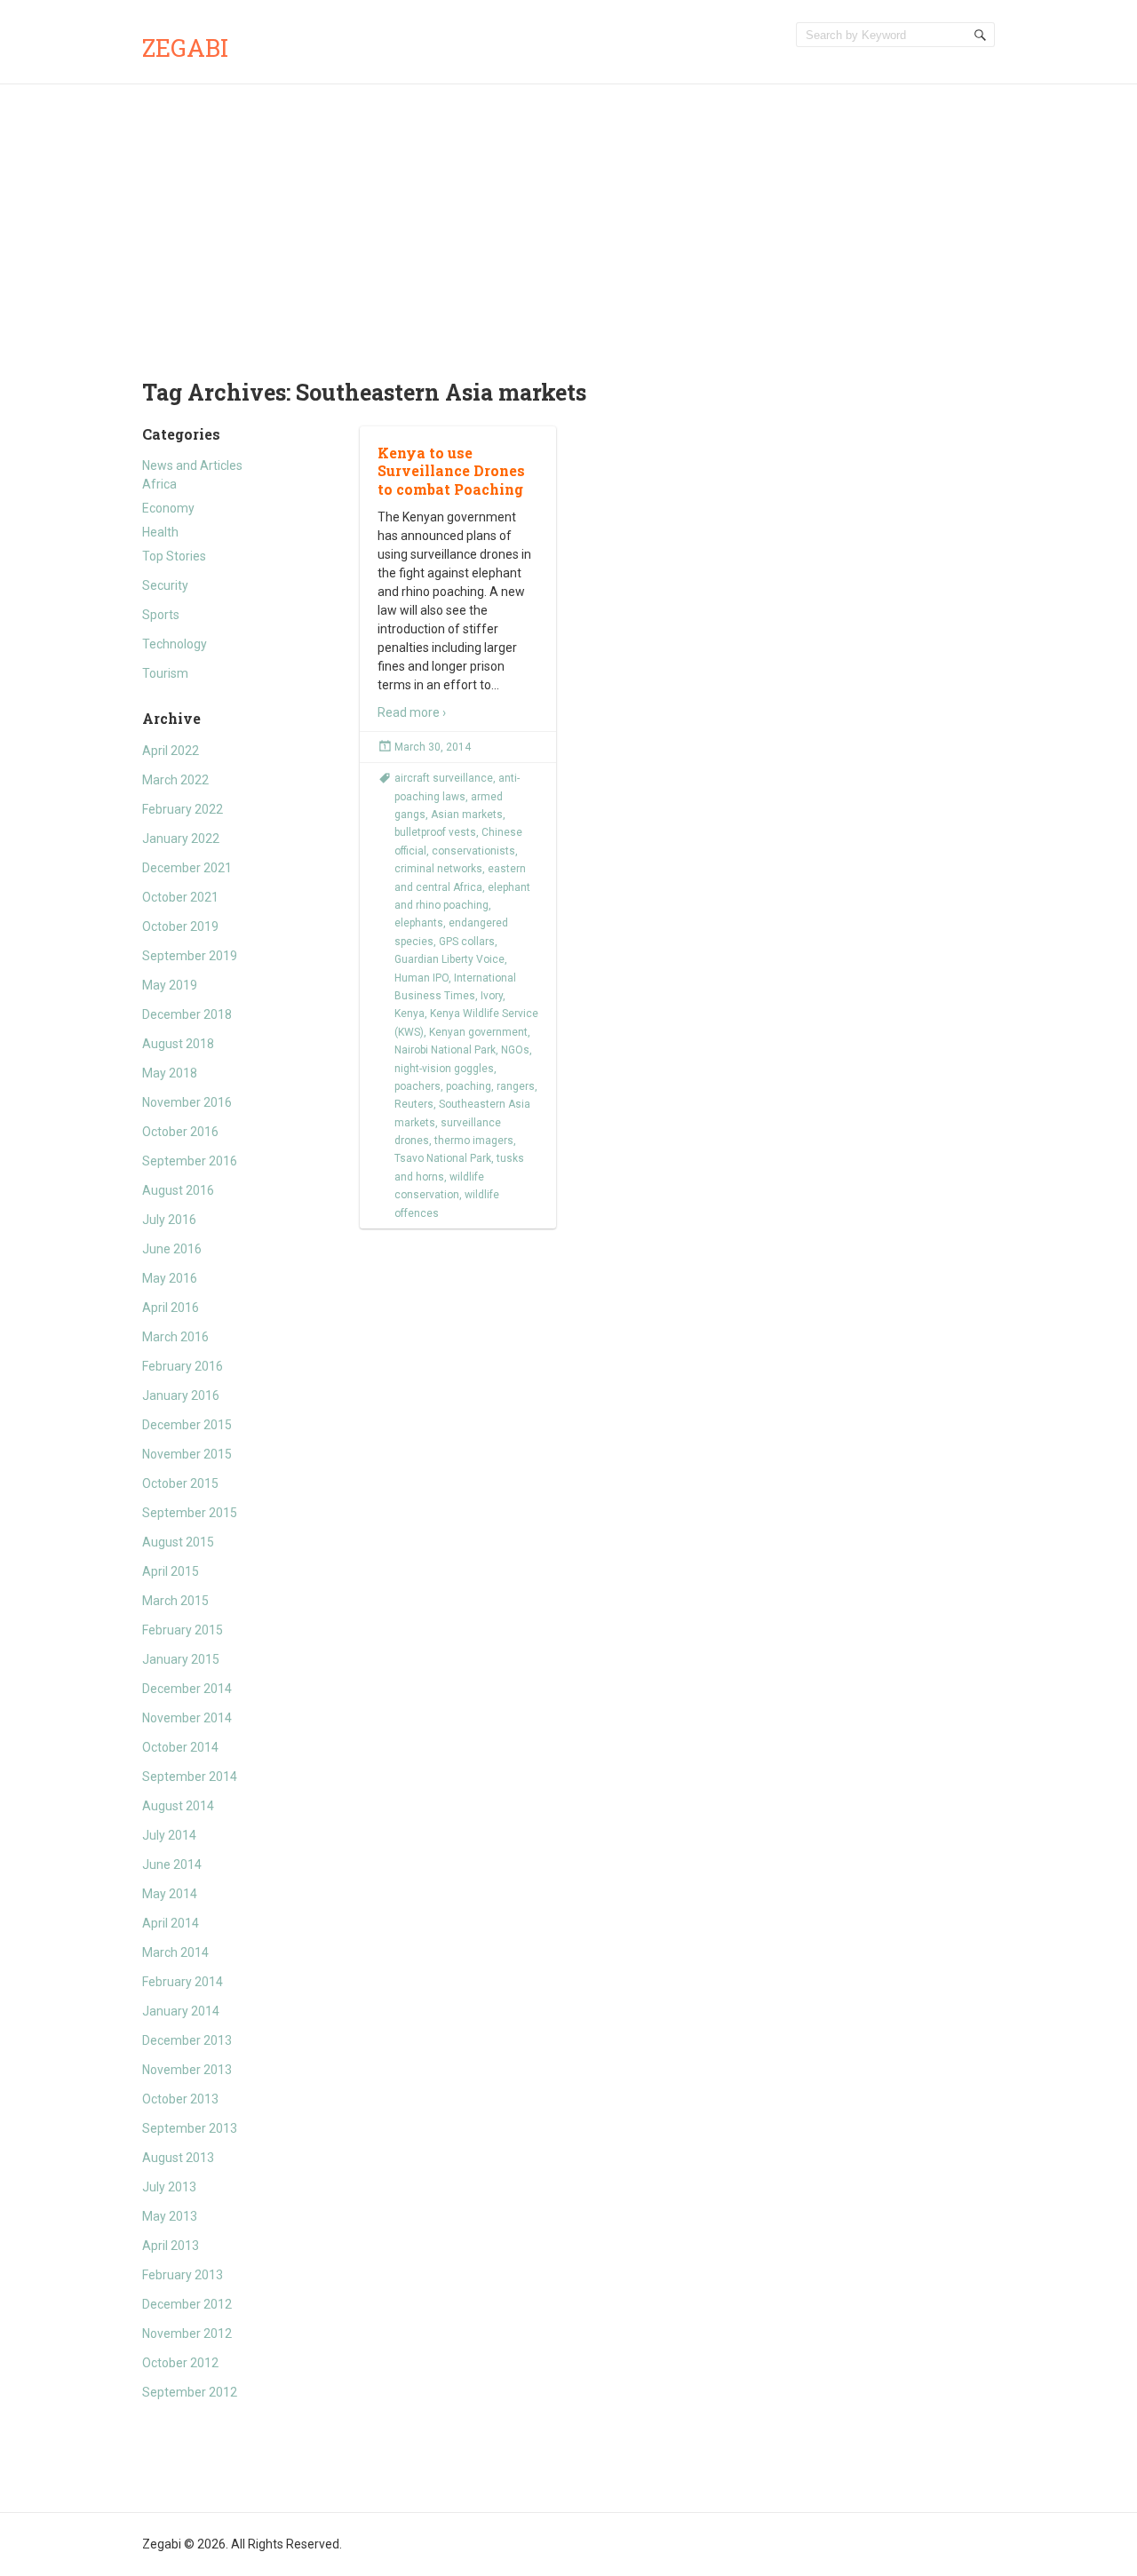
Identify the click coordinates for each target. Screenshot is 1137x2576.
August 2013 (178, 2158)
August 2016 (178, 1190)
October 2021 (180, 897)
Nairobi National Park (445, 1050)
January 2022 (181, 839)
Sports (161, 615)
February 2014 (183, 1982)
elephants (419, 923)
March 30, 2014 (433, 747)
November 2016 (187, 1102)
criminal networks (438, 869)
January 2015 (181, 1659)
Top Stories (174, 556)
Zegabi (185, 48)
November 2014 (187, 1718)
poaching (469, 1086)
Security (165, 585)
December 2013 (187, 2040)
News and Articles (192, 465)
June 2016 (172, 1249)
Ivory (492, 996)
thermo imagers (474, 1141)
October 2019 (180, 926)
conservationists (473, 851)
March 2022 (175, 780)
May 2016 (170, 1278)
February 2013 (183, 2275)
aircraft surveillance (444, 778)
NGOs (515, 1050)
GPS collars (467, 942)
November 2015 (187, 1454)
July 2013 (169, 2187)
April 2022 (171, 751)
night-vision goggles (444, 1069)
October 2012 (180, 2363)
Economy (168, 508)
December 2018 (187, 1014)
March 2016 (175, 1337)
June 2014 (172, 1864)
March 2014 (175, 1952)
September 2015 (190, 1513)
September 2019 (190, 956)
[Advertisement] (568, 218)
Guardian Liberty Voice (449, 959)
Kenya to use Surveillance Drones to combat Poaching (451, 471)
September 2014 (190, 1777)
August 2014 (178, 1806)
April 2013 (171, 2246)
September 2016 (190, 1161)
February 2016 (183, 1366)
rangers (516, 1086)
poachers (417, 1086)
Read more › (412, 712)
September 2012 (190, 2392)
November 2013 (187, 2070)
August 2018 (178, 1044)
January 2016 (181, 1395)
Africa (159, 484)
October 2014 (180, 1747)
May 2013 (170, 2216)
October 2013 (180, 2099)
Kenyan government (478, 1032)
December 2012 (187, 2304)
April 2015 (171, 1571)
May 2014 (170, 1894)
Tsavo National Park (443, 1158)
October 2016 (180, 1132)
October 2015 (180, 1483)
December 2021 (187, 868)
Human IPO (421, 978)
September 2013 (190, 2128)
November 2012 (187, 2334)
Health (160, 532)
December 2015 (187, 1425)
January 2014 (181, 2011)
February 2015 (183, 1630)
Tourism (165, 673)
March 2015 (175, 1601)
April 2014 (171, 1923)
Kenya (409, 1014)
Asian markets (467, 815)
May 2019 (170, 985)
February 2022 (183, 809)
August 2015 (178, 1542)
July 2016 (169, 1220)
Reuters (414, 1104)
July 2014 (169, 1835)
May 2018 (170, 1073)
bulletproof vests (435, 832)
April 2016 (171, 1308)
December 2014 (187, 1689)
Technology (175, 644)
